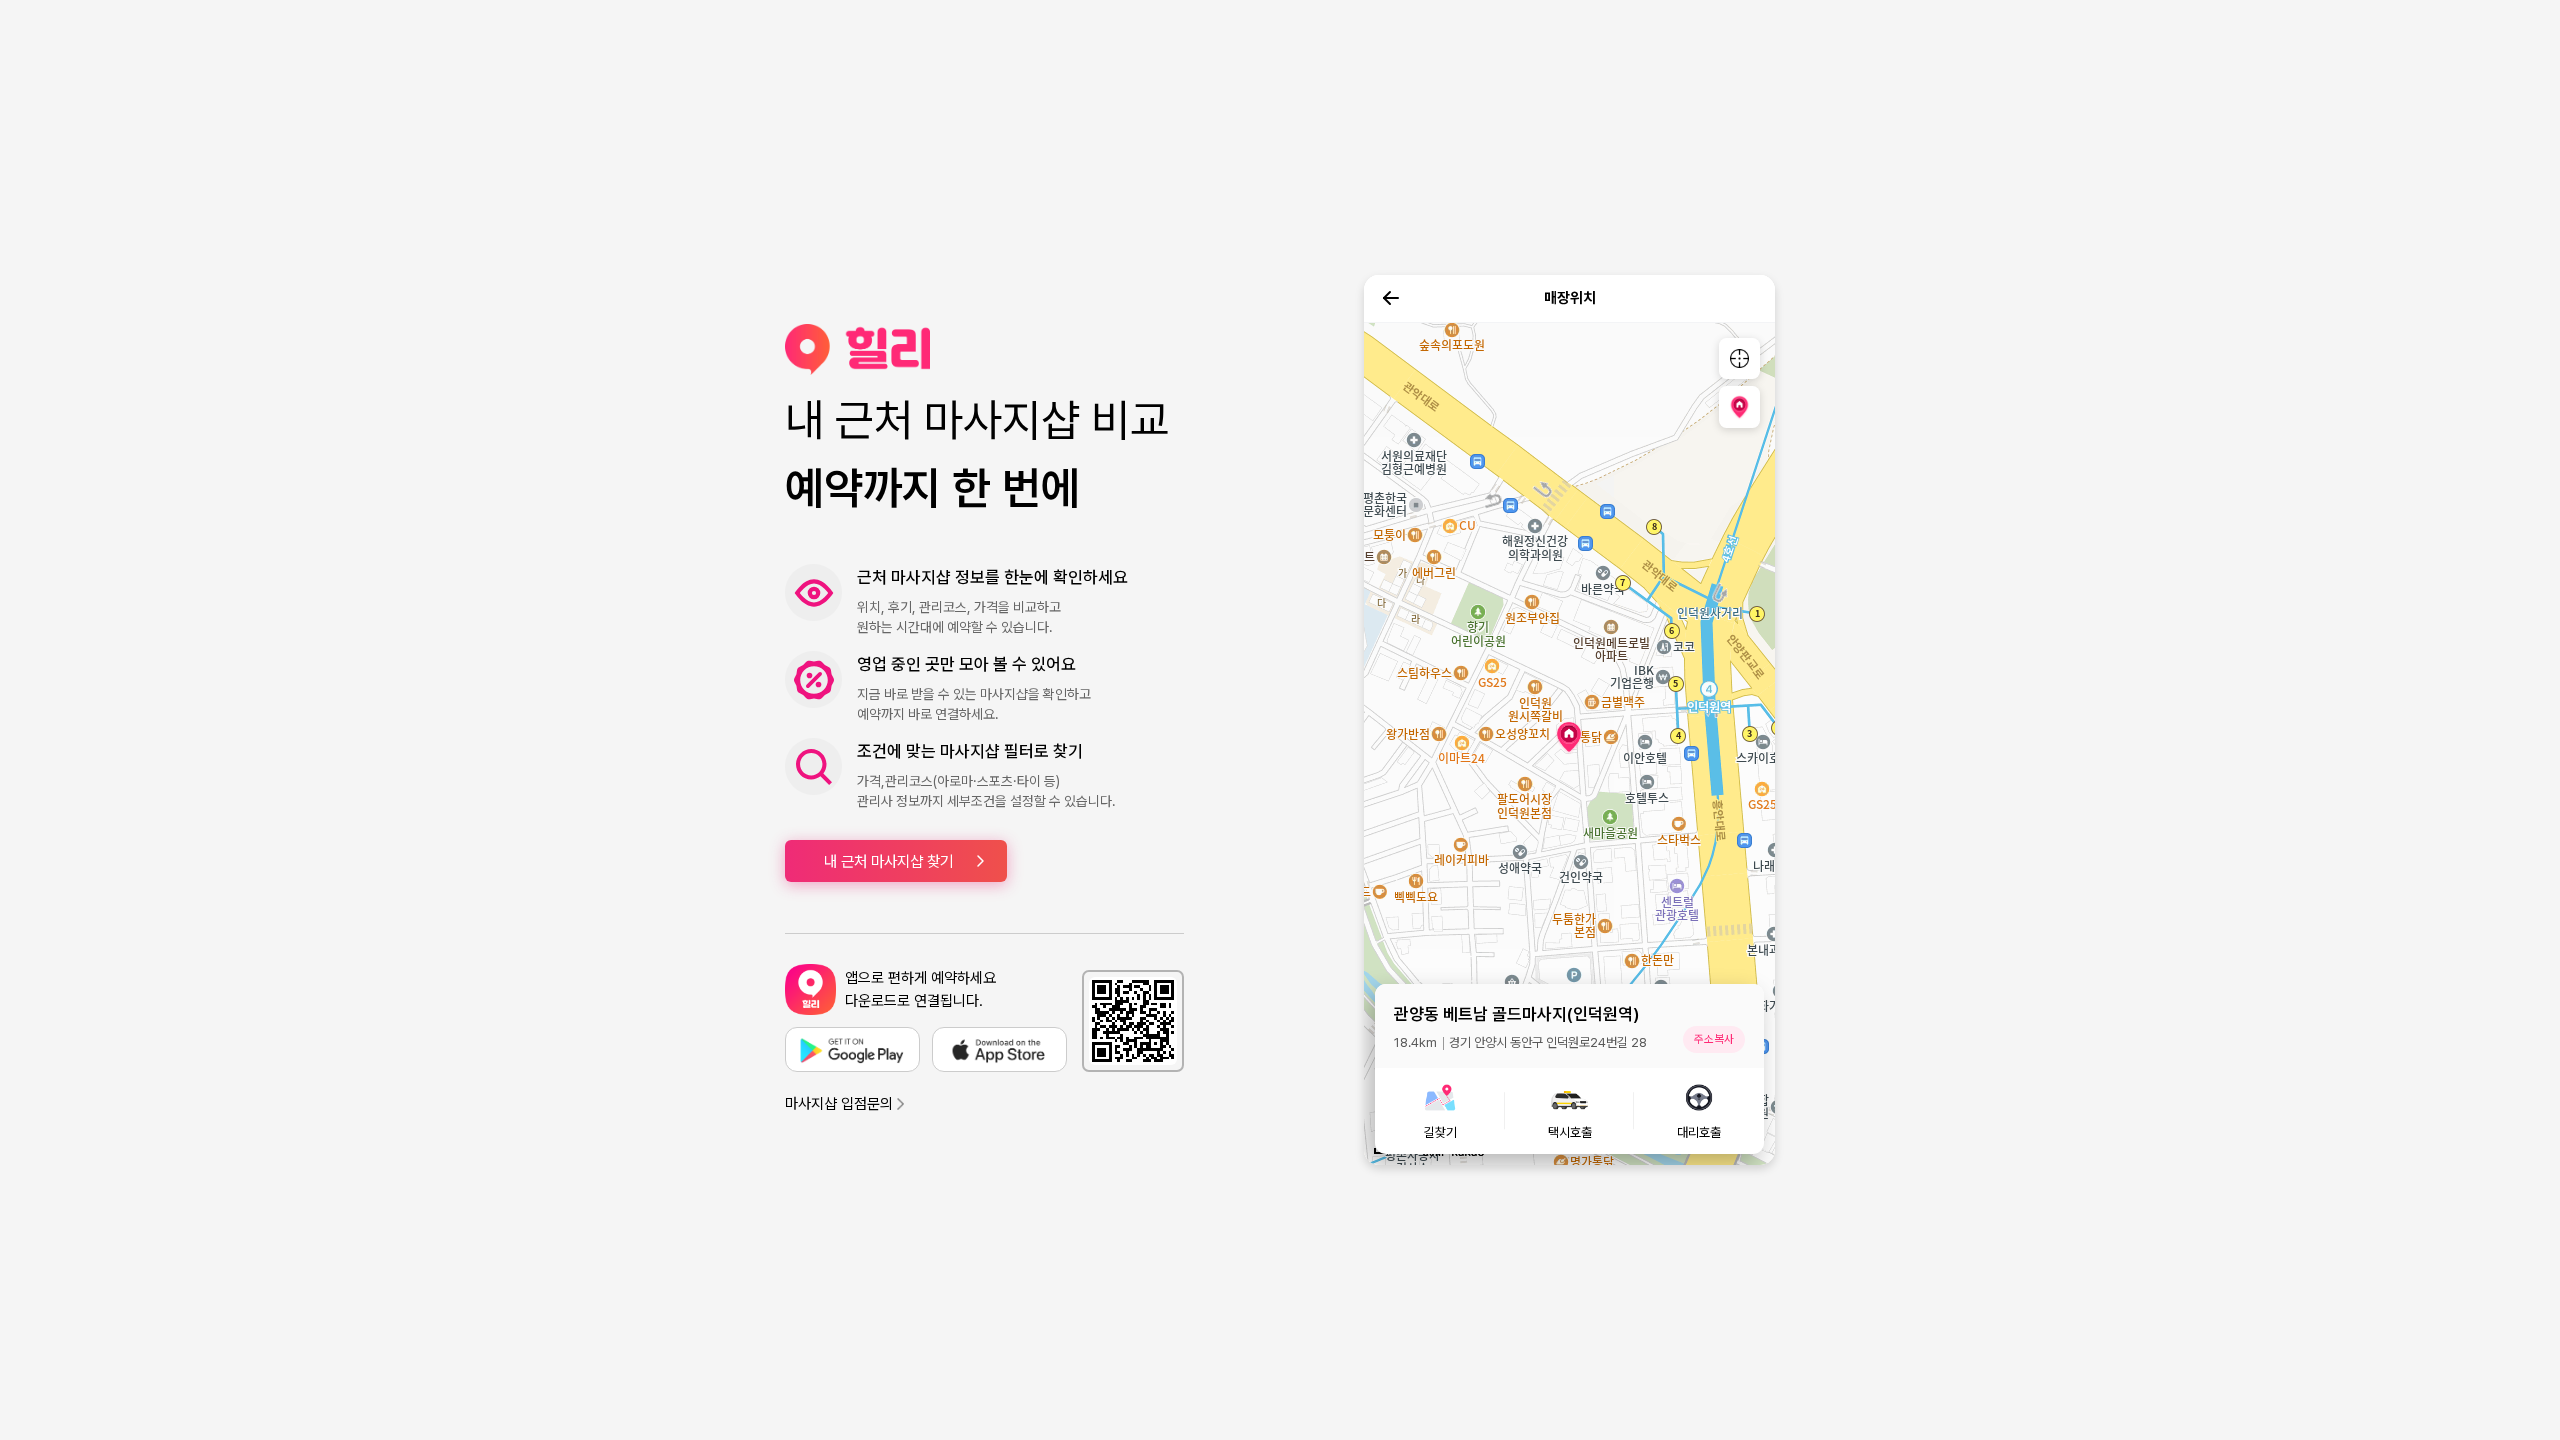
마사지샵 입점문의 (839, 1104)
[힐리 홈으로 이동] (984, 349)
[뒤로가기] (1391, 298)
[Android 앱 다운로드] (852, 1049)
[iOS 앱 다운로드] (999, 1049)
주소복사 (1714, 1039)
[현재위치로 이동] (1739, 358)
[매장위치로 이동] (1739, 406)
